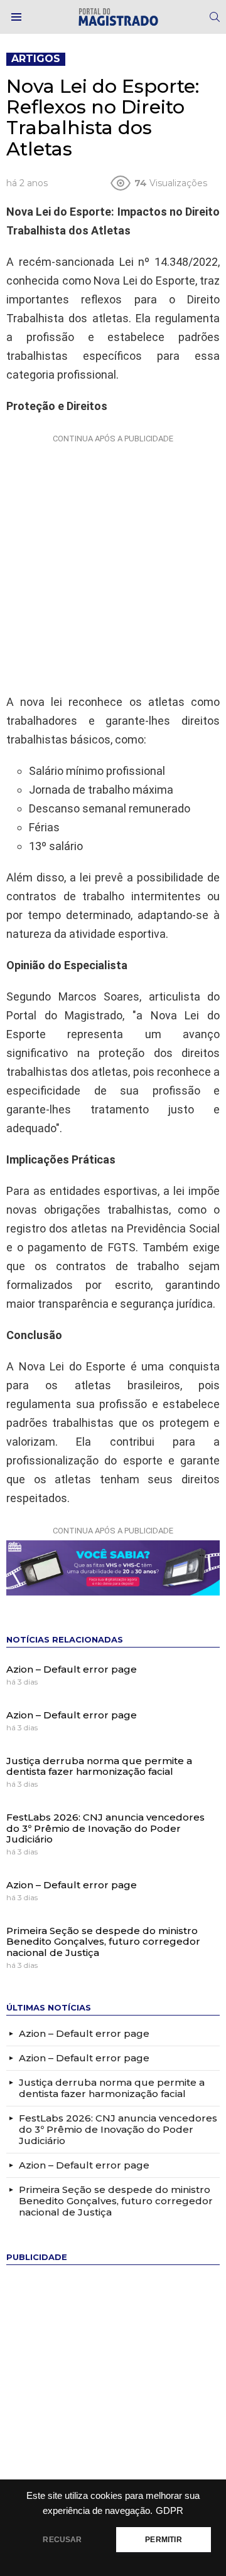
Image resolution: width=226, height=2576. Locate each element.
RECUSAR (62, 2540)
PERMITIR (163, 2540)
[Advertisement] (113, 561)
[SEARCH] (215, 17)
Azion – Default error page (72, 1669)
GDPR (169, 2511)
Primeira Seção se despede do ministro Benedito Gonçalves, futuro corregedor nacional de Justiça (103, 1942)
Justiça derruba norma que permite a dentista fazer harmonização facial (99, 1766)
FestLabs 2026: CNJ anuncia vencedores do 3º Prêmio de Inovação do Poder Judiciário (105, 1828)
